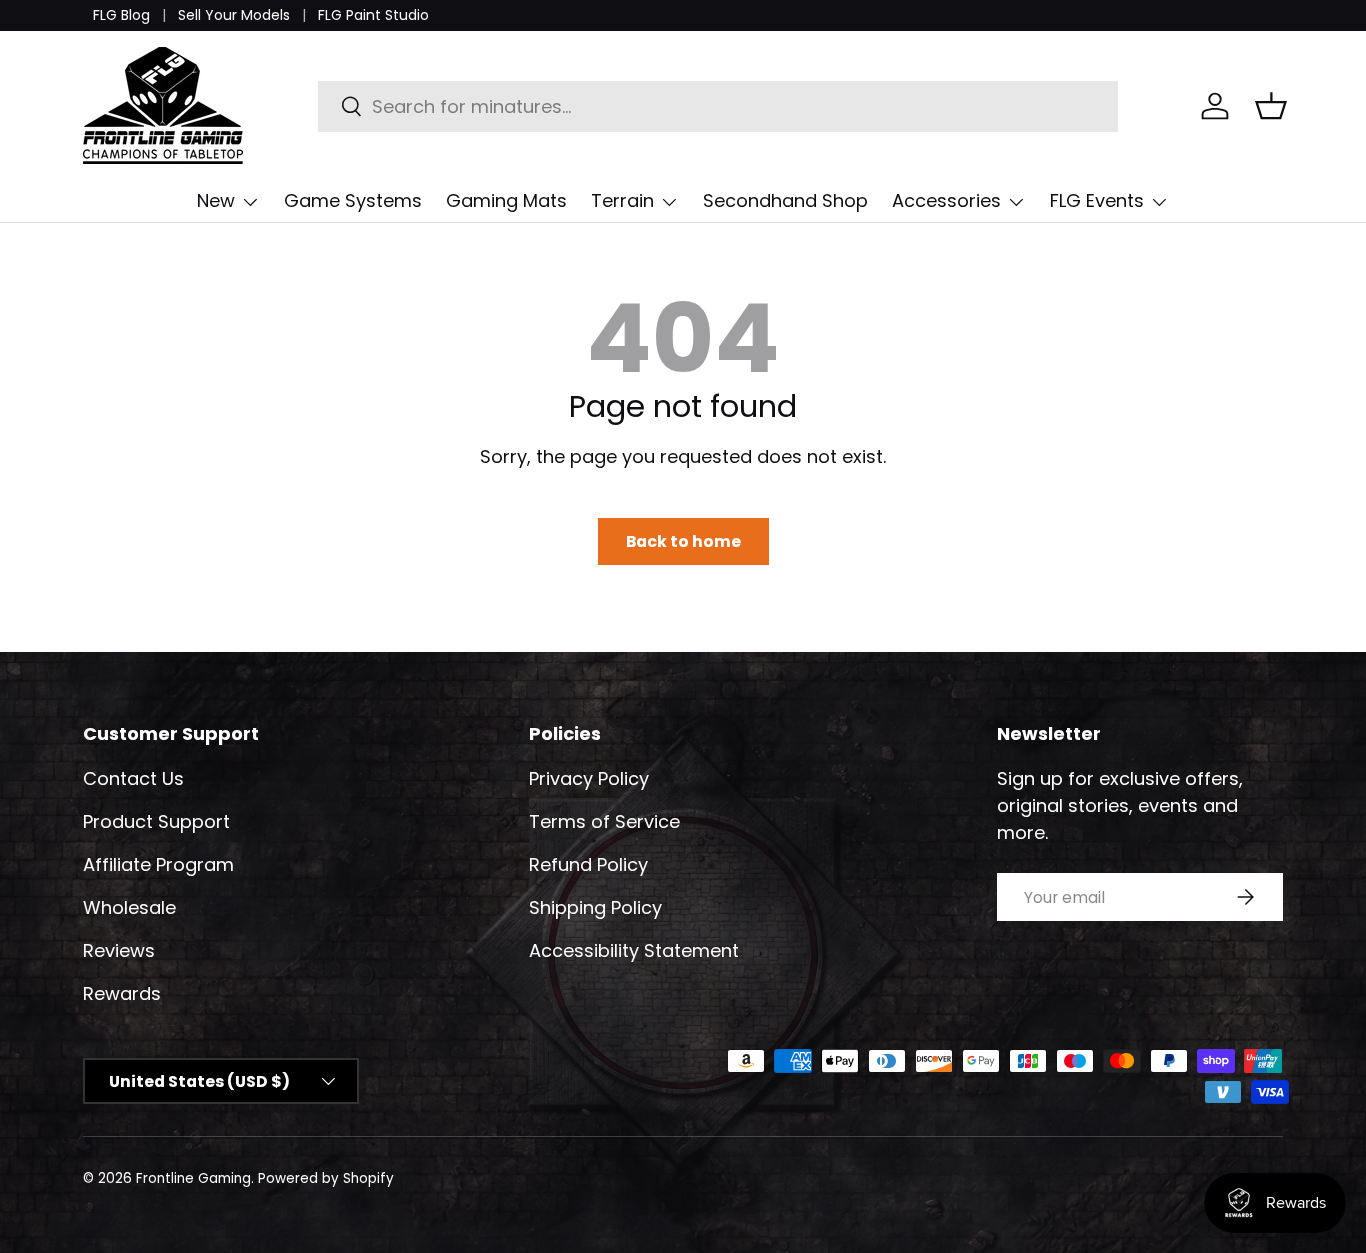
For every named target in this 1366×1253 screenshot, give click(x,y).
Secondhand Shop (785, 200)
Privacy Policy (589, 778)
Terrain (622, 200)
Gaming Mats (506, 200)
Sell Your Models (234, 15)
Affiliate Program (158, 864)
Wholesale (129, 907)
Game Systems (353, 200)
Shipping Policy (595, 907)
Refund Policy (588, 864)
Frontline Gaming (193, 1178)
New (216, 200)
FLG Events (1097, 200)
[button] (1271, 106)
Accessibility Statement (634, 950)
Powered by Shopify (326, 1178)
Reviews (119, 950)
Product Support (156, 821)
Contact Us (133, 778)
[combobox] (718, 106)
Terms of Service (604, 821)
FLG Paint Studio (373, 15)
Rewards (122, 993)
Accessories (946, 200)
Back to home (683, 541)
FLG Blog (121, 15)
